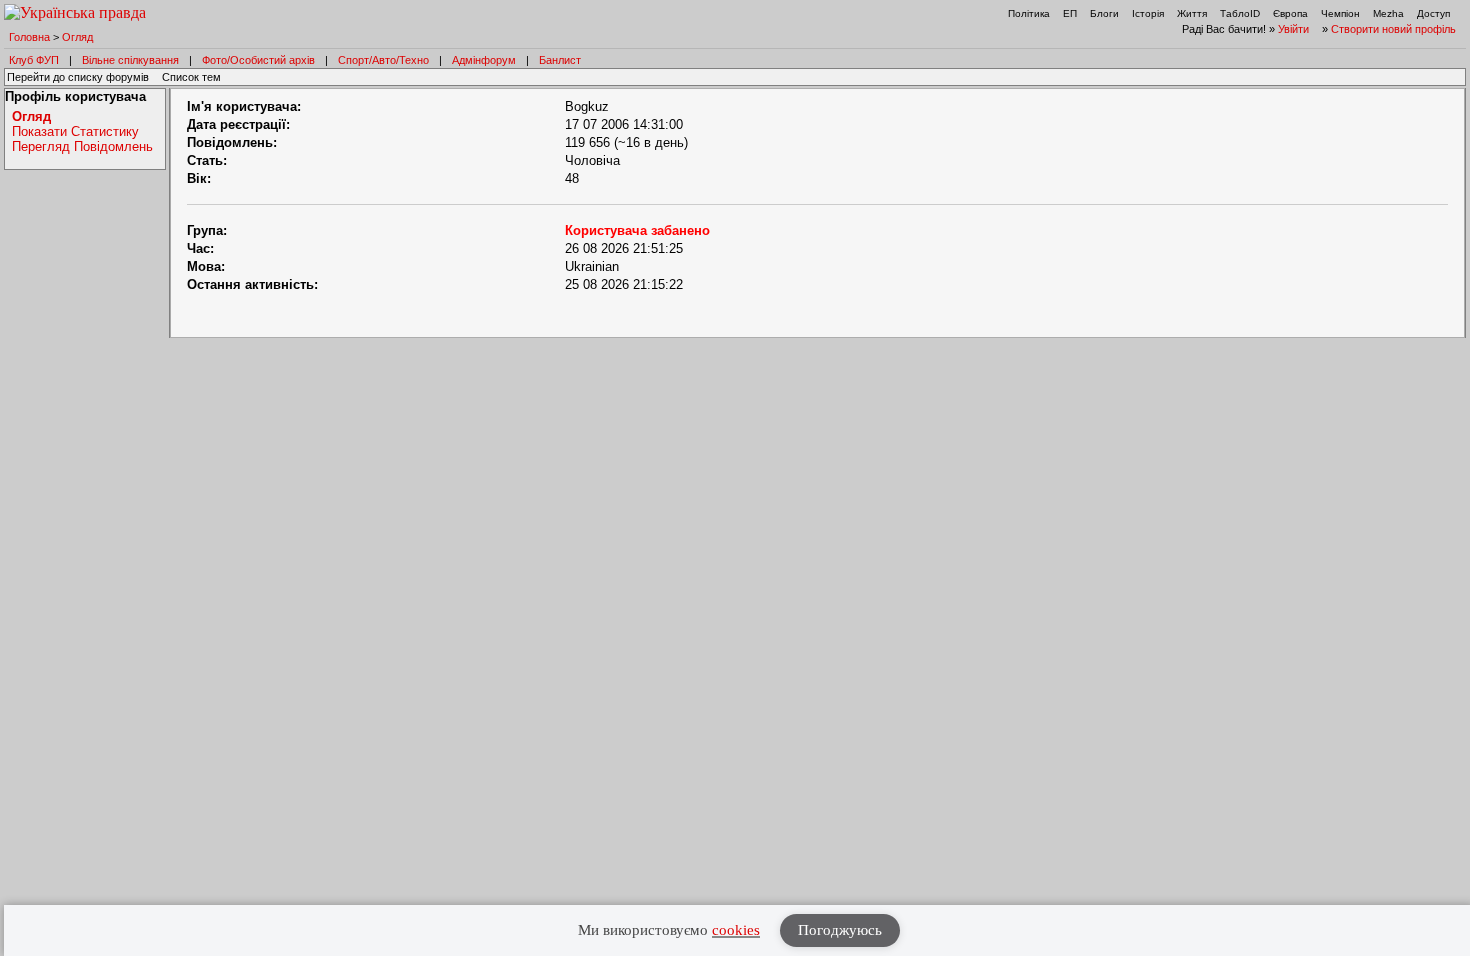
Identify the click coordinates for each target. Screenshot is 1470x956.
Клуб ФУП (34, 60)
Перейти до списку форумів (78, 77)
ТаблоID (1240, 13)
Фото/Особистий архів (258, 60)
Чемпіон (1340, 13)
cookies (736, 930)
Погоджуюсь (840, 930)
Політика (1029, 13)
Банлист (560, 60)
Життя (1192, 13)
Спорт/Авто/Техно (383, 60)
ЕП (1070, 13)
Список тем (191, 77)
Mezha (1388, 13)
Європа (1290, 13)
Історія (1148, 13)
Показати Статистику (75, 131)
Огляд (77, 37)
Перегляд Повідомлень (82, 146)
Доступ (1433, 13)
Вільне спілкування (130, 60)
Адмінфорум (484, 60)
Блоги (1104, 13)
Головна (29, 37)
